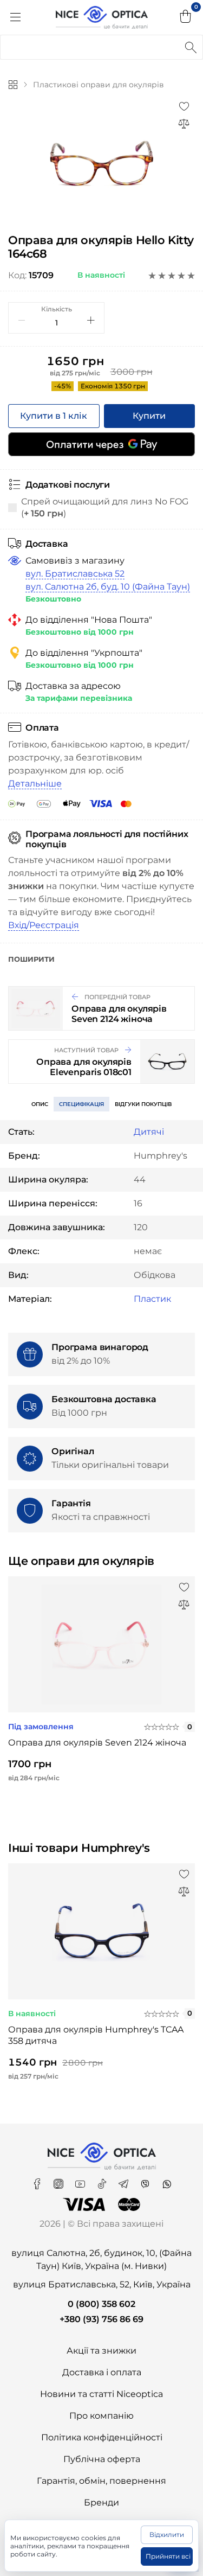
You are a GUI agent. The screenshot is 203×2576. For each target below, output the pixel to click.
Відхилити (167, 2535)
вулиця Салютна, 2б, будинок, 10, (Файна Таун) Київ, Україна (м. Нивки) (101, 2259)
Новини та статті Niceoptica (101, 2394)
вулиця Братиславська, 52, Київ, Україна (102, 2284)
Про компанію (101, 2416)
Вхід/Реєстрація (44, 925)
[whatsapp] (167, 2180)
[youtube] (81, 2180)
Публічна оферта (102, 2459)
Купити (149, 416)
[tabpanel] (101, 163)
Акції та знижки (101, 2351)
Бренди (101, 2503)
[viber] (146, 2180)
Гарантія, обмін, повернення (101, 2481)
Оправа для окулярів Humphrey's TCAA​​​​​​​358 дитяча (96, 2035)
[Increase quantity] (91, 320)
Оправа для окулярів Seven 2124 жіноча (97, 1743)
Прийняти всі (168, 2556)
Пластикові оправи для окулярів (99, 85)
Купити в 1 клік (54, 416)
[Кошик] (186, 17)
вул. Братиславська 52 (75, 574)
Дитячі (149, 1132)
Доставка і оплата (102, 2372)
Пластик (152, 1299)
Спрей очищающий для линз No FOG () (105, 507)
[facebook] (38, 2180)
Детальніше (35, 784)
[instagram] (60, 2180)
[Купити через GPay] (101, 444)
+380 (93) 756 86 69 (101, 2319)
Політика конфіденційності (102, 2437)
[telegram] (125, 2180)
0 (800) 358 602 (101, 2304)
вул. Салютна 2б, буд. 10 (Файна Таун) (108, 587)
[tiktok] (103, 2180)
